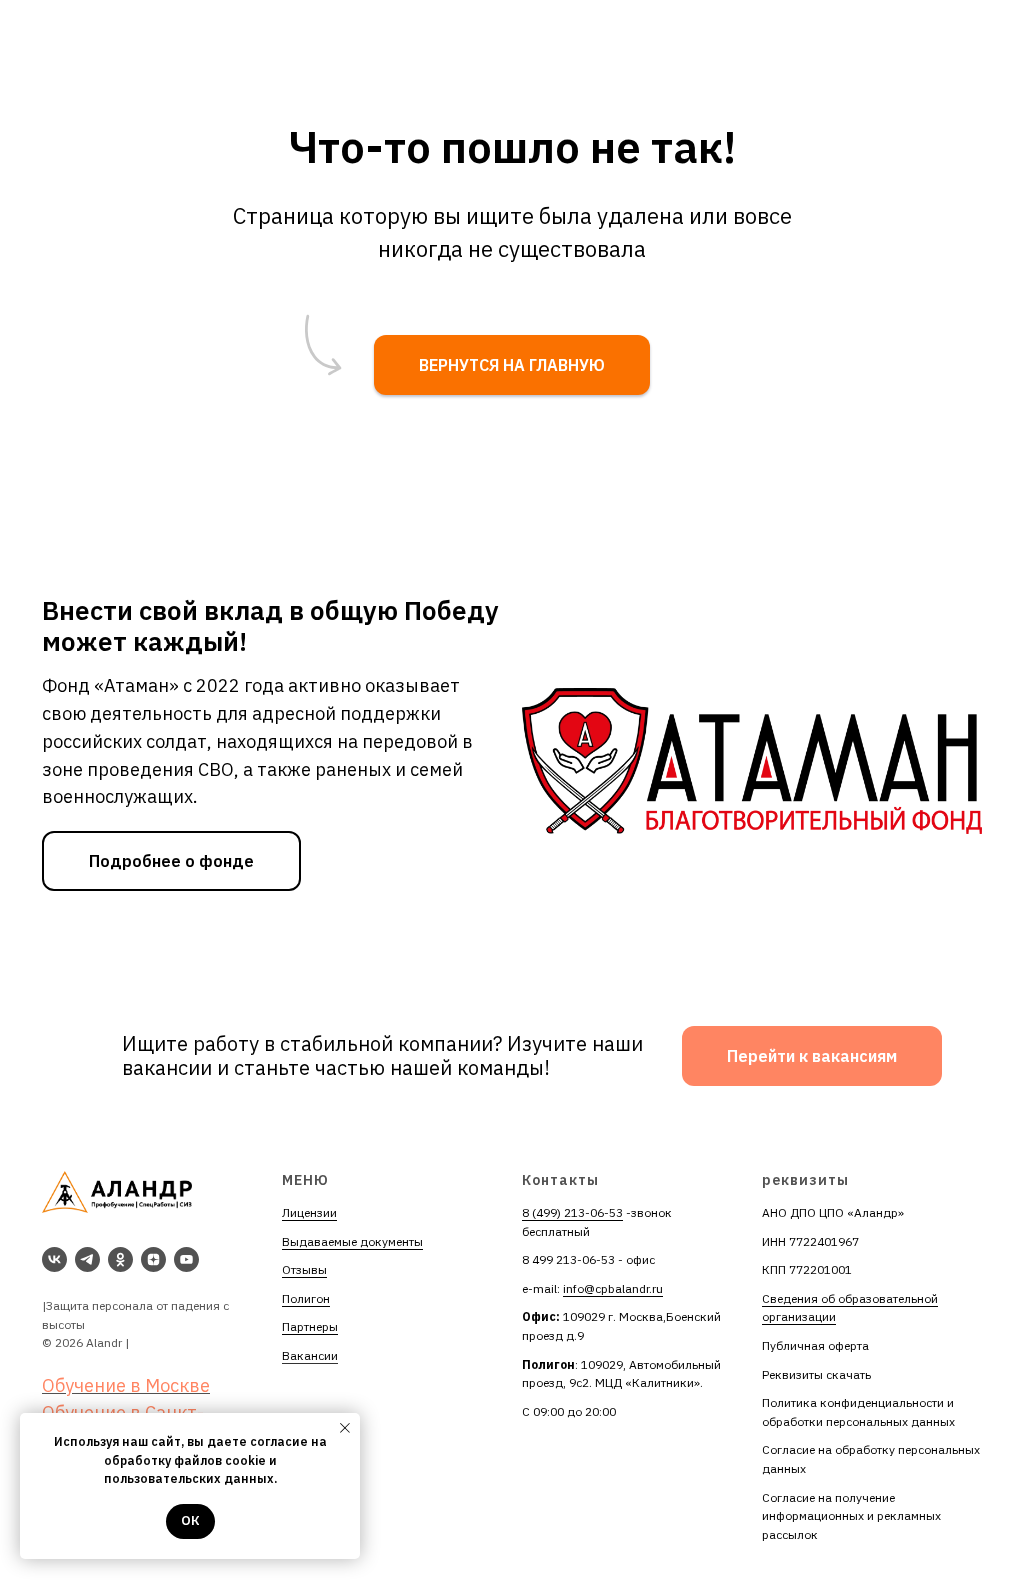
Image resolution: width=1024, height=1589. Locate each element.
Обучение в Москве (126, 1385)
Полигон (306, 1298)
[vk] (54, 1259)
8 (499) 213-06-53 (572, 1212)
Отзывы (304, 1269)
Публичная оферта (815, 1345)
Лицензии (309, 1212)
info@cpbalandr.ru (613, 1288)
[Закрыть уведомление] (345, 1428)
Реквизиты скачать (816, 1374)
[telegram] (87, 1259)
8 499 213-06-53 (568, 1259)
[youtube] (186, 1259)
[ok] (120, 1259)
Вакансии (310, 1355)
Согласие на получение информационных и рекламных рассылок (851, 1516)
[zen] (153, 1259)
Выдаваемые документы (352, 1241)
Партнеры (310, 1326)
